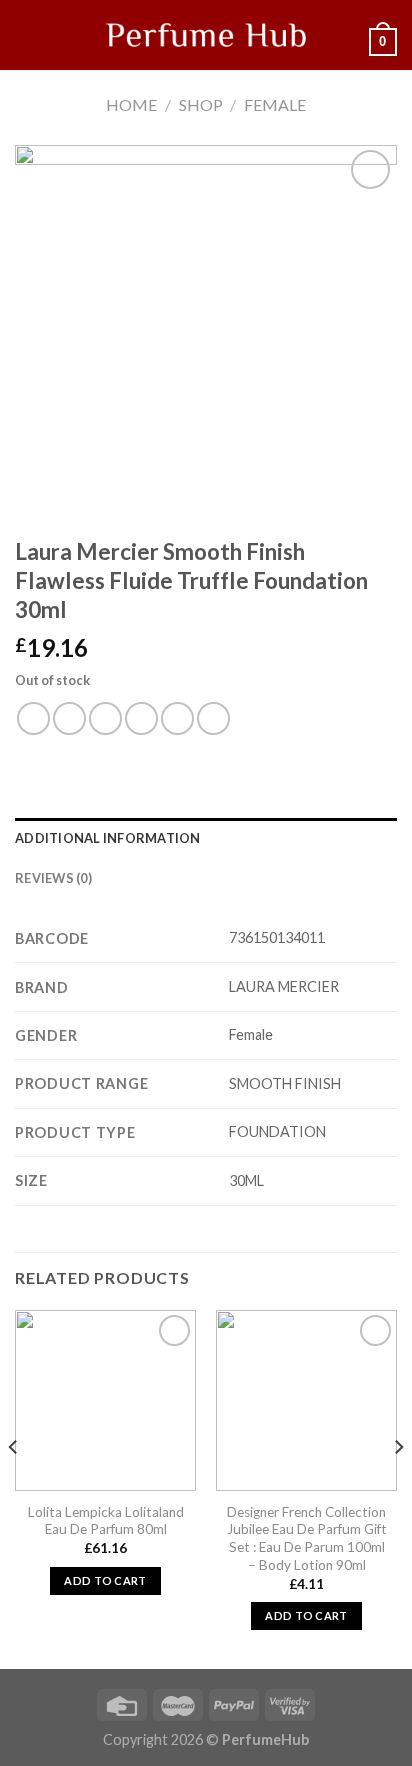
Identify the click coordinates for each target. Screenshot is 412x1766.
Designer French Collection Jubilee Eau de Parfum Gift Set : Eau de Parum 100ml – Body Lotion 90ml (307, 1538)
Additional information (108, 838)
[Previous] (14, 1487)
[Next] (398, 1487)
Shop (201, 104)
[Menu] (27, 34)
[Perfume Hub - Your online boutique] (206, 35)
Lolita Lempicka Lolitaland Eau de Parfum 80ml (106, 1521)
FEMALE (275, 104)
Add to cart (105, 1580)
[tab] (206, 838)
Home (131, 104)
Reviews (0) (53, 878)
